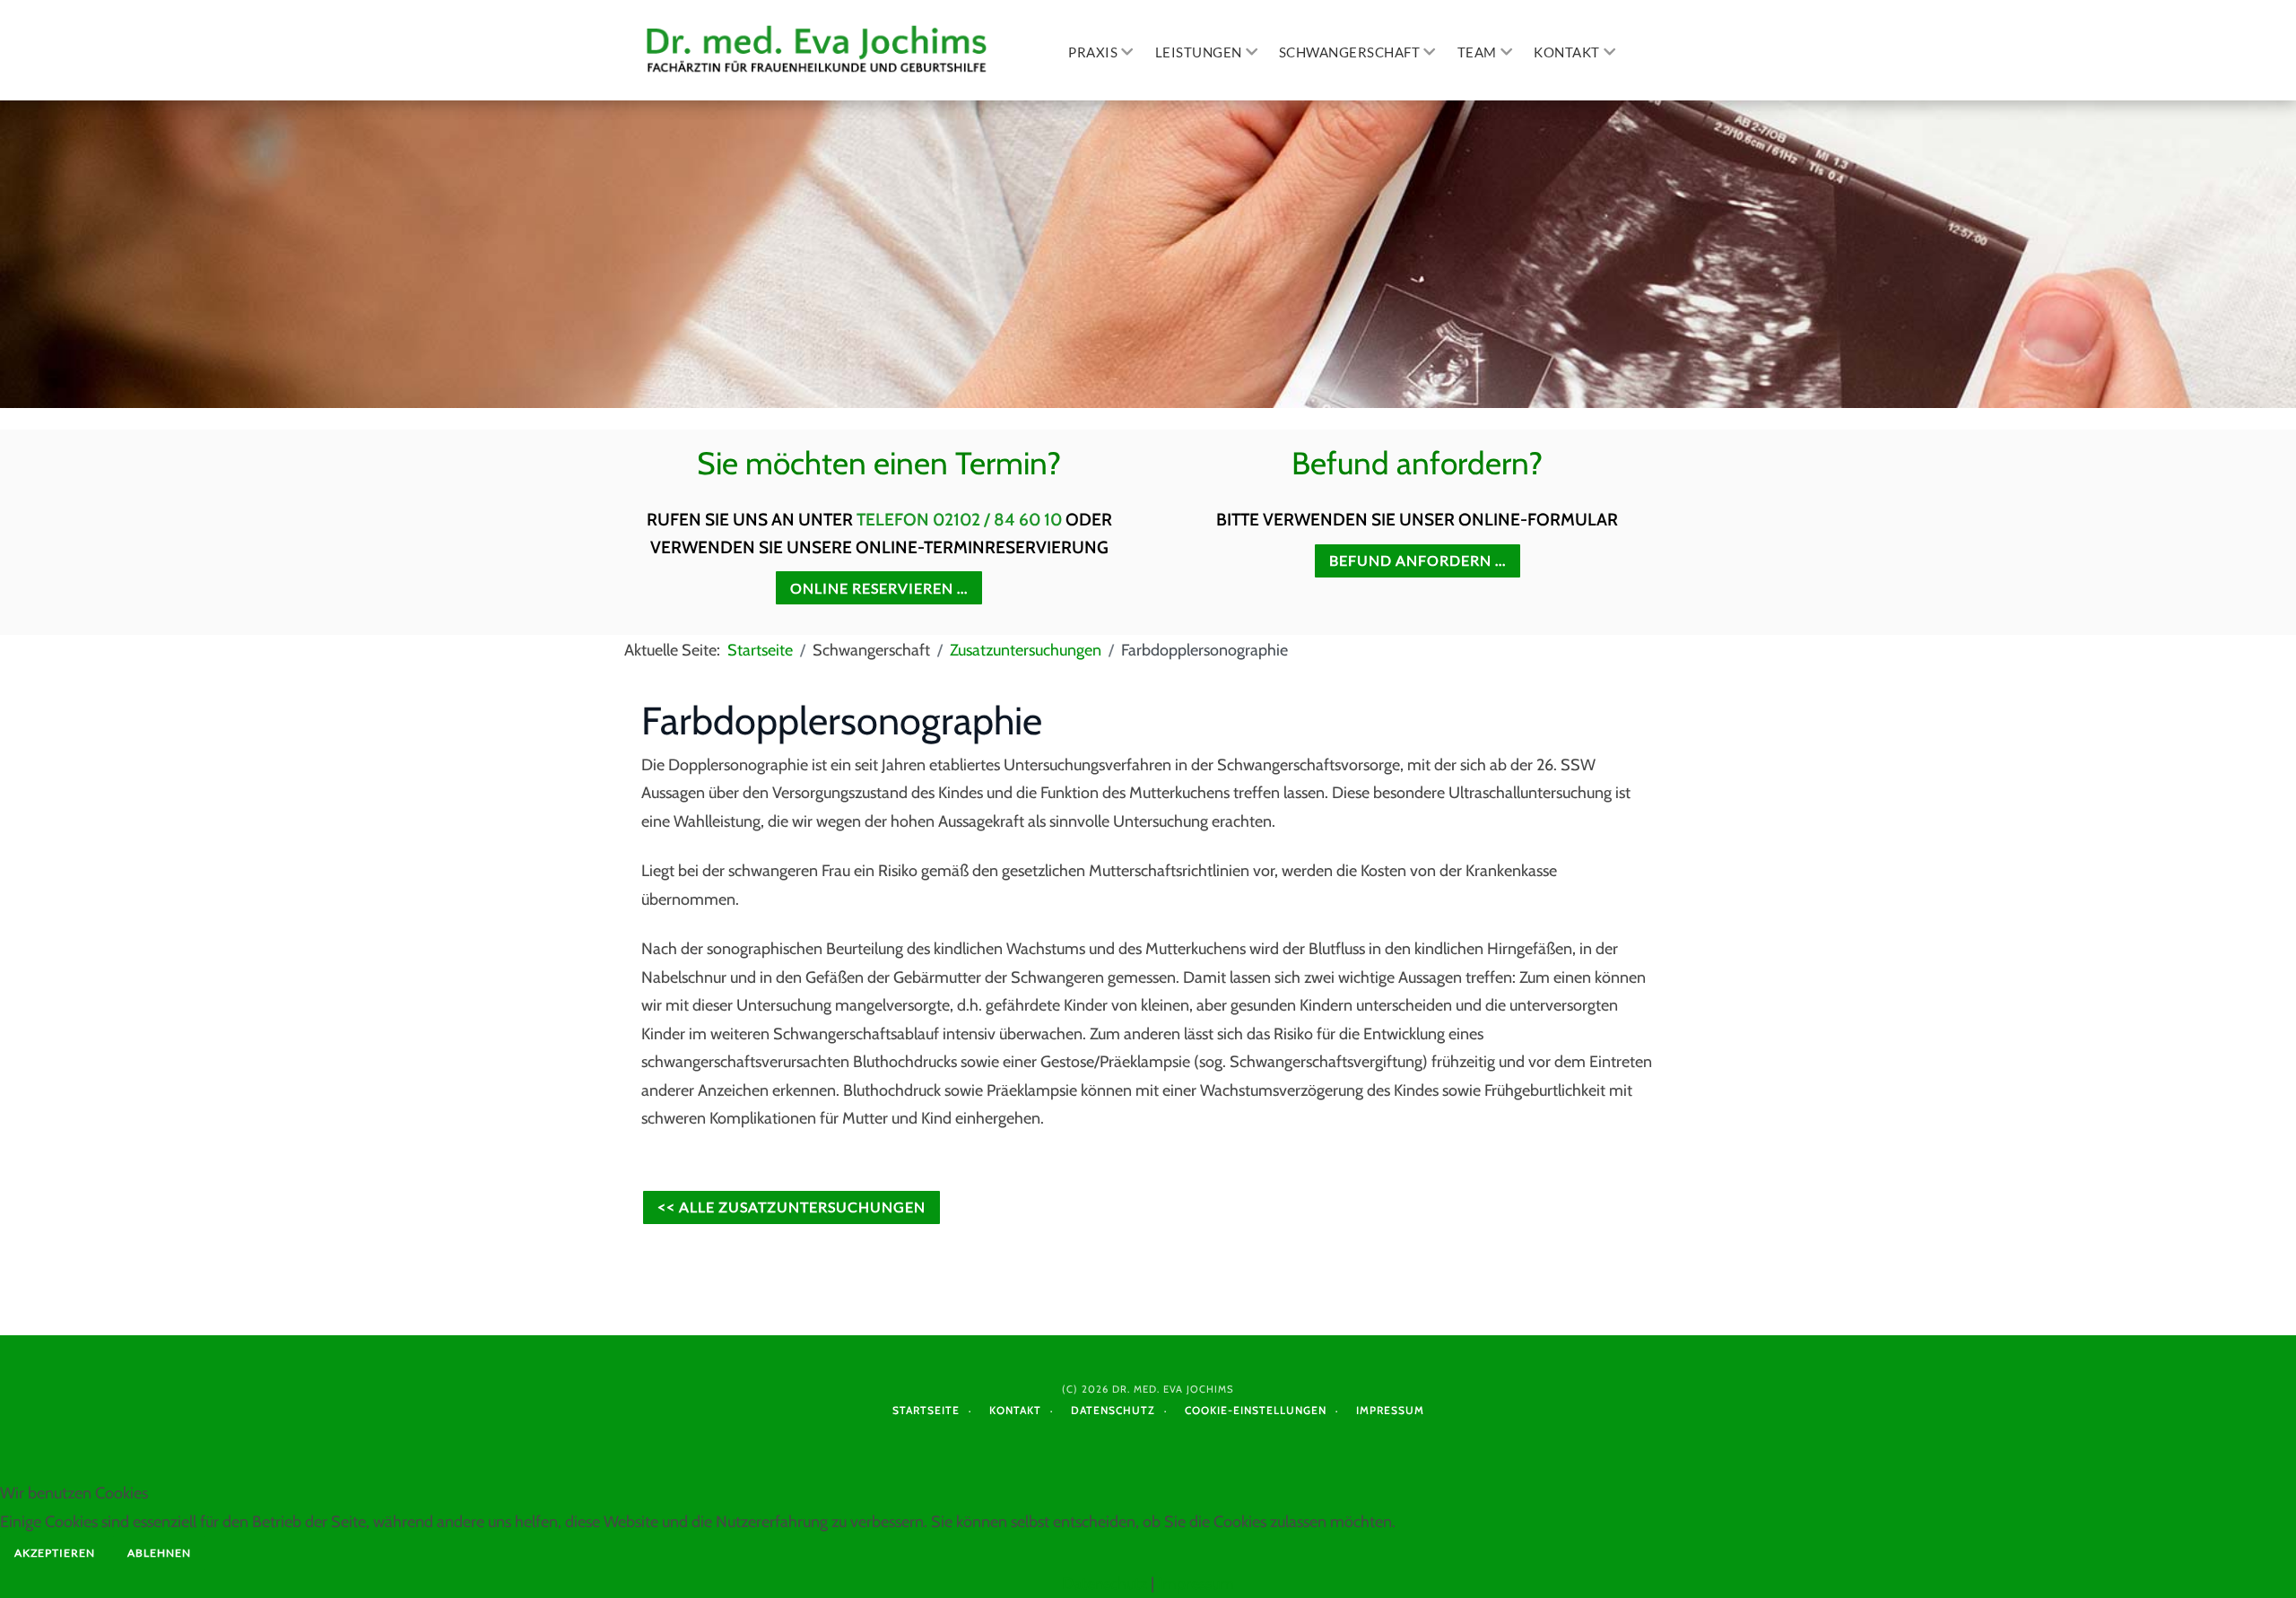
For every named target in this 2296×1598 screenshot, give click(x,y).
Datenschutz (1113, 1410)
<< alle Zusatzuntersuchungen (791, 1207)
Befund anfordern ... (1418, 560)
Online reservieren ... (879, 588)
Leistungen (1199, 52)
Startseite (926, 1410)
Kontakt (1567, 52)
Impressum (1390, 1410)
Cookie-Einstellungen (1256, 1410)
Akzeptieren (55, 1553)
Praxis (1093, 52)
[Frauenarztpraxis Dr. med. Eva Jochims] (819, 50)
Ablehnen (159, 1553)
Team (1477, 52)
